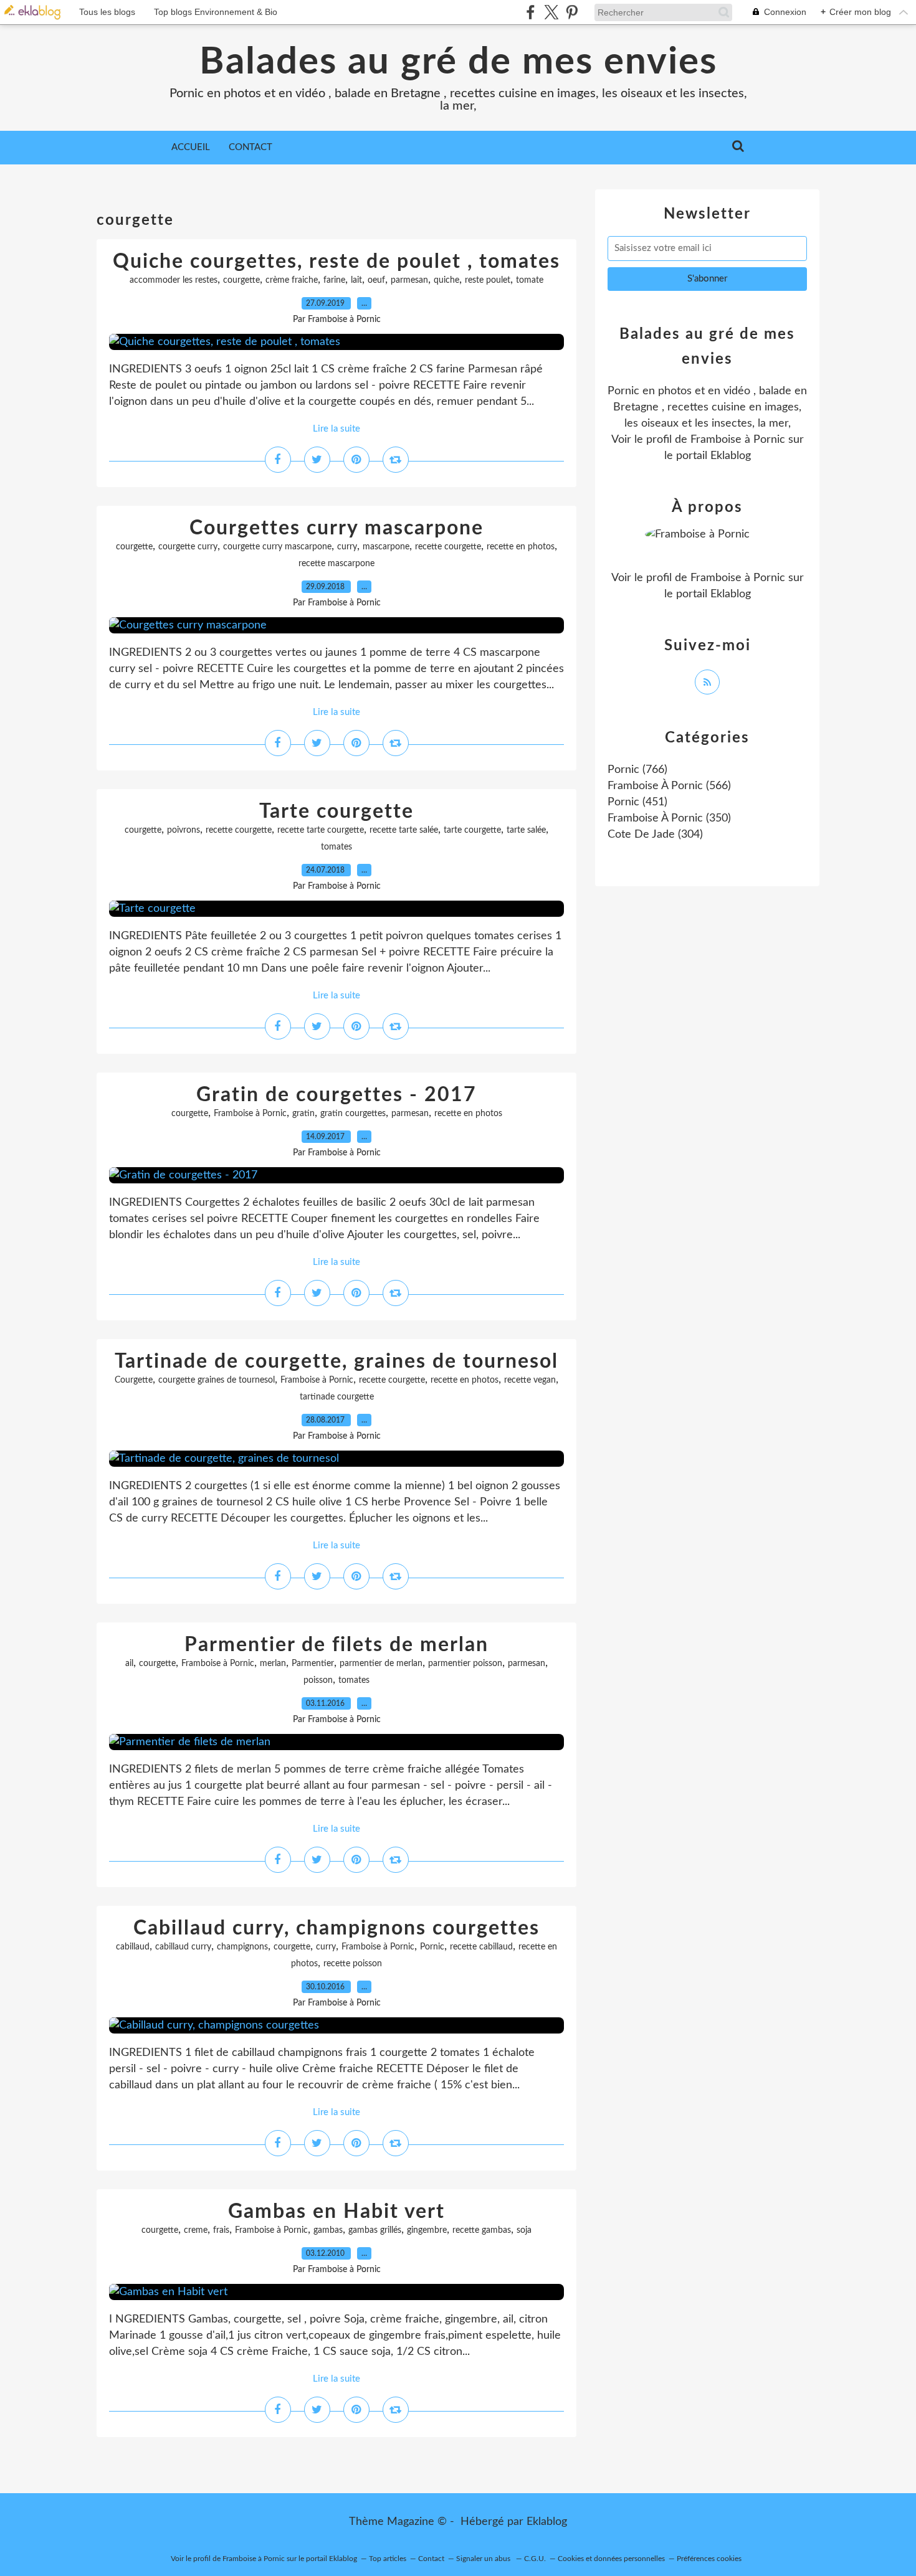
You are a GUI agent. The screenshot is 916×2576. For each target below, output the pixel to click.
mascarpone (386, 547)
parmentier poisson (465, 1664)
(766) (637, 770)
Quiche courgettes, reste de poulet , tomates (336, 262)
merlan (273, 1664)
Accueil (191, 147)
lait (356, 280)
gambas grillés (375, 2230)
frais (221, 2230)
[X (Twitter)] (551, 12)
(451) (637, 802)
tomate (530, 280)
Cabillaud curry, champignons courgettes (336, 1928)
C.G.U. (535, 2559)
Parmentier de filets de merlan (336, 1645)
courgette (241, 280)
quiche (446, 280)
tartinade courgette (337, 1397)
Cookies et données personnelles (611, 2559)
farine (334, 280)
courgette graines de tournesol (217, 1380)
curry (347, 547)
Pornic (432, 1947)
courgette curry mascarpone (277, 547)
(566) (669, 786)
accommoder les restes (174, 280)
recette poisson (353, 1964)
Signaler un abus (484, 2559)
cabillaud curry (183, 1947)
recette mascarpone (336, 564)
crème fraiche (292, 280)
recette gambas (482, 2230)
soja (524, 2230)
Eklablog (547, 2522)
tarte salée (526, 830)
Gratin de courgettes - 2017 (336, 1095)
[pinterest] (572, 12)
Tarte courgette (336, 812)
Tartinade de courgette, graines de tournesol (336, 1361)
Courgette (134, 1380)
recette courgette (448, 547)
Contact (250, 147)
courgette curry (188, 547)
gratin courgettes (353, 1114)
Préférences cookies (709, 2559)
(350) (669, 818)
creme (196, 2230)
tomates (336, 847)
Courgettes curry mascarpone (336, 528)
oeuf (376, 280)
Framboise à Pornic (250, 1114)
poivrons (184, 830)
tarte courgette (472, 830)
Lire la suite (336, 429)
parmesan (409, 280)
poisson (318, 1680)
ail (129, 1664)
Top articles (388, 2559)
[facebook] (531, 12)
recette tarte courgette (321, 830)
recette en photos (521, 547)
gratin (303, 1114)
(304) (655, 835)
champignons (242, 1947)
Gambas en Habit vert (336, 2212)
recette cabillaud (481, 1947)
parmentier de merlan (381, 1664)
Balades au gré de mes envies (458, 62)
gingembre (427, 2230)
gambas (328, 2230)
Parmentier (313, 1664)
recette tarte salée (404, 830)
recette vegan (530, 1380)
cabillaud (133, 1947)
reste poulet (488, 280)
